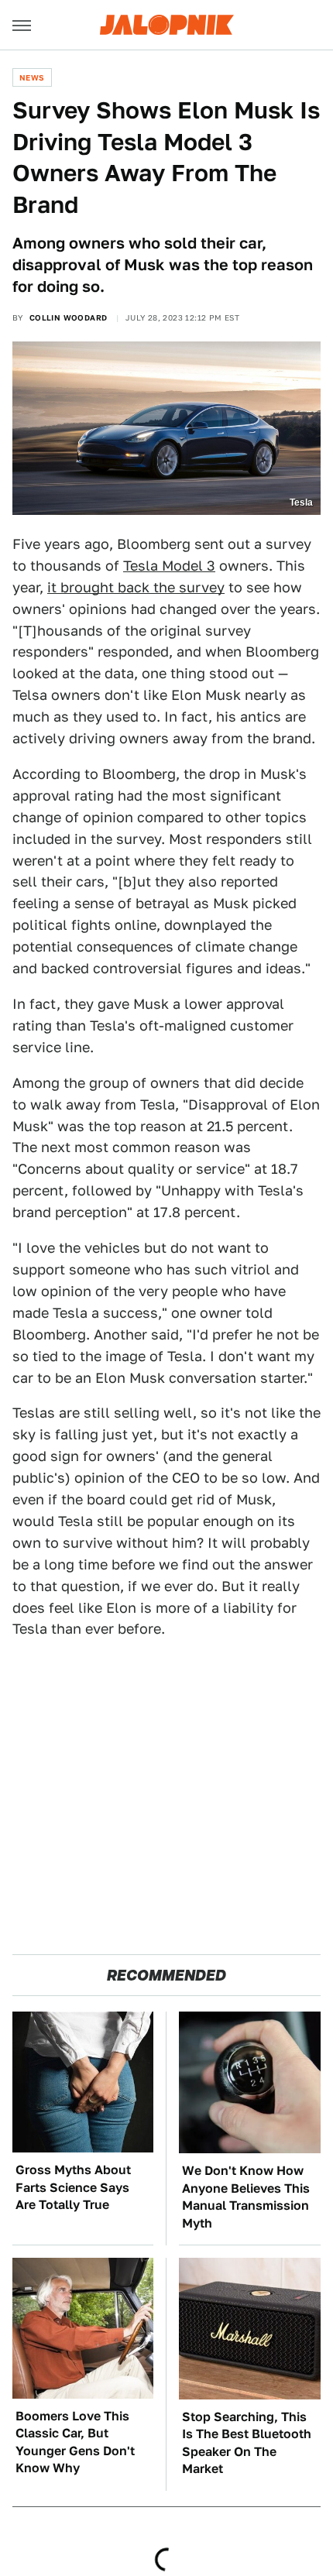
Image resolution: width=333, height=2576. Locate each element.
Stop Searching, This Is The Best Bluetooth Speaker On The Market (247, 2443)
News (32, 77)
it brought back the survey (136, 587)
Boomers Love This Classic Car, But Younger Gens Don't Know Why (75, 2442)
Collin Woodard (69, 317)
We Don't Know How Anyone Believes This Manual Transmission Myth (246, 2197)
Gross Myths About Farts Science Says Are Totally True (73, 2187)
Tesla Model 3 (169, 566)
